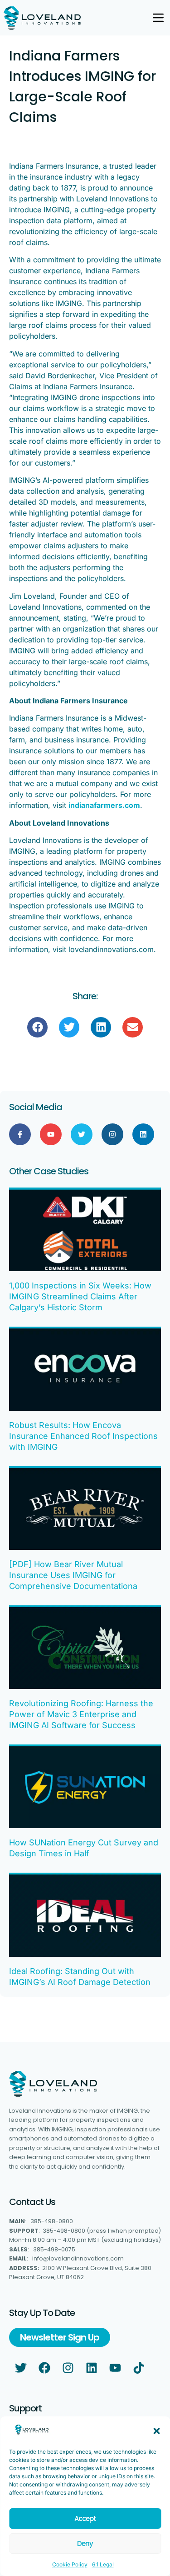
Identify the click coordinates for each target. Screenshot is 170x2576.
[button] (156, 2431)
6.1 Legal (103, 2564)
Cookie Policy (70, 2564)
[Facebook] (44, 2368)
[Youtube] (51, 1134)
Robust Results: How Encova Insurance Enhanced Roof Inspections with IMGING (83, 1436)
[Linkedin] (143, 1134)
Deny (85, 2543)
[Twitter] (82, 1134)
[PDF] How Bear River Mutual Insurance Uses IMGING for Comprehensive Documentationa (73, 1575)
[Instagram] (112, 1134)
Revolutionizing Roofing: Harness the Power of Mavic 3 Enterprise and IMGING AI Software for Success (81, 1714)
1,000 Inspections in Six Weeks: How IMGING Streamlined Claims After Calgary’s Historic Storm (80, 1296)
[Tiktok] (139, 2368)
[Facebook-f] (20, 1134)
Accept (85, 2518)
